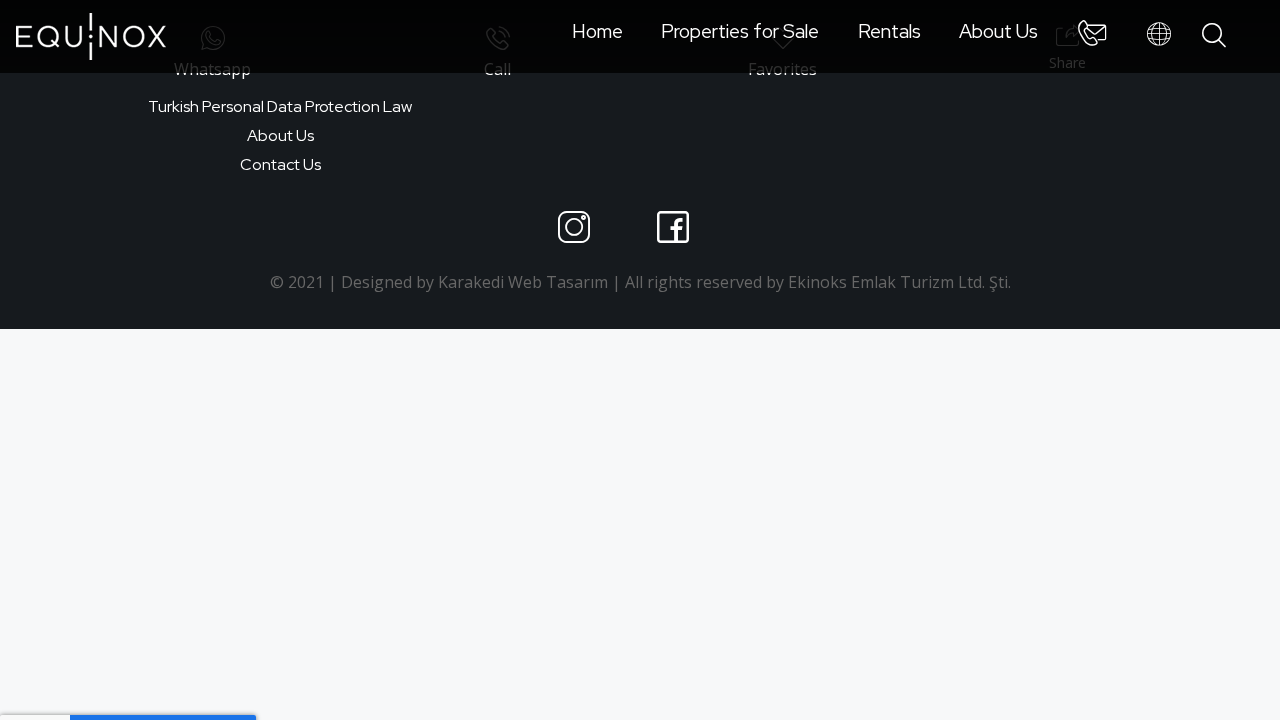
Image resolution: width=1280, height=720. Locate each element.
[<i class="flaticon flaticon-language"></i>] (1159, 35)
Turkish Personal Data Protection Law (280, 106)
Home (597, 31)
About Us (998, 31)
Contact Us (280, 164)
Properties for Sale (740, 31)
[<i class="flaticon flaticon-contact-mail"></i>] (1092, 37)
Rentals (889, 31)
